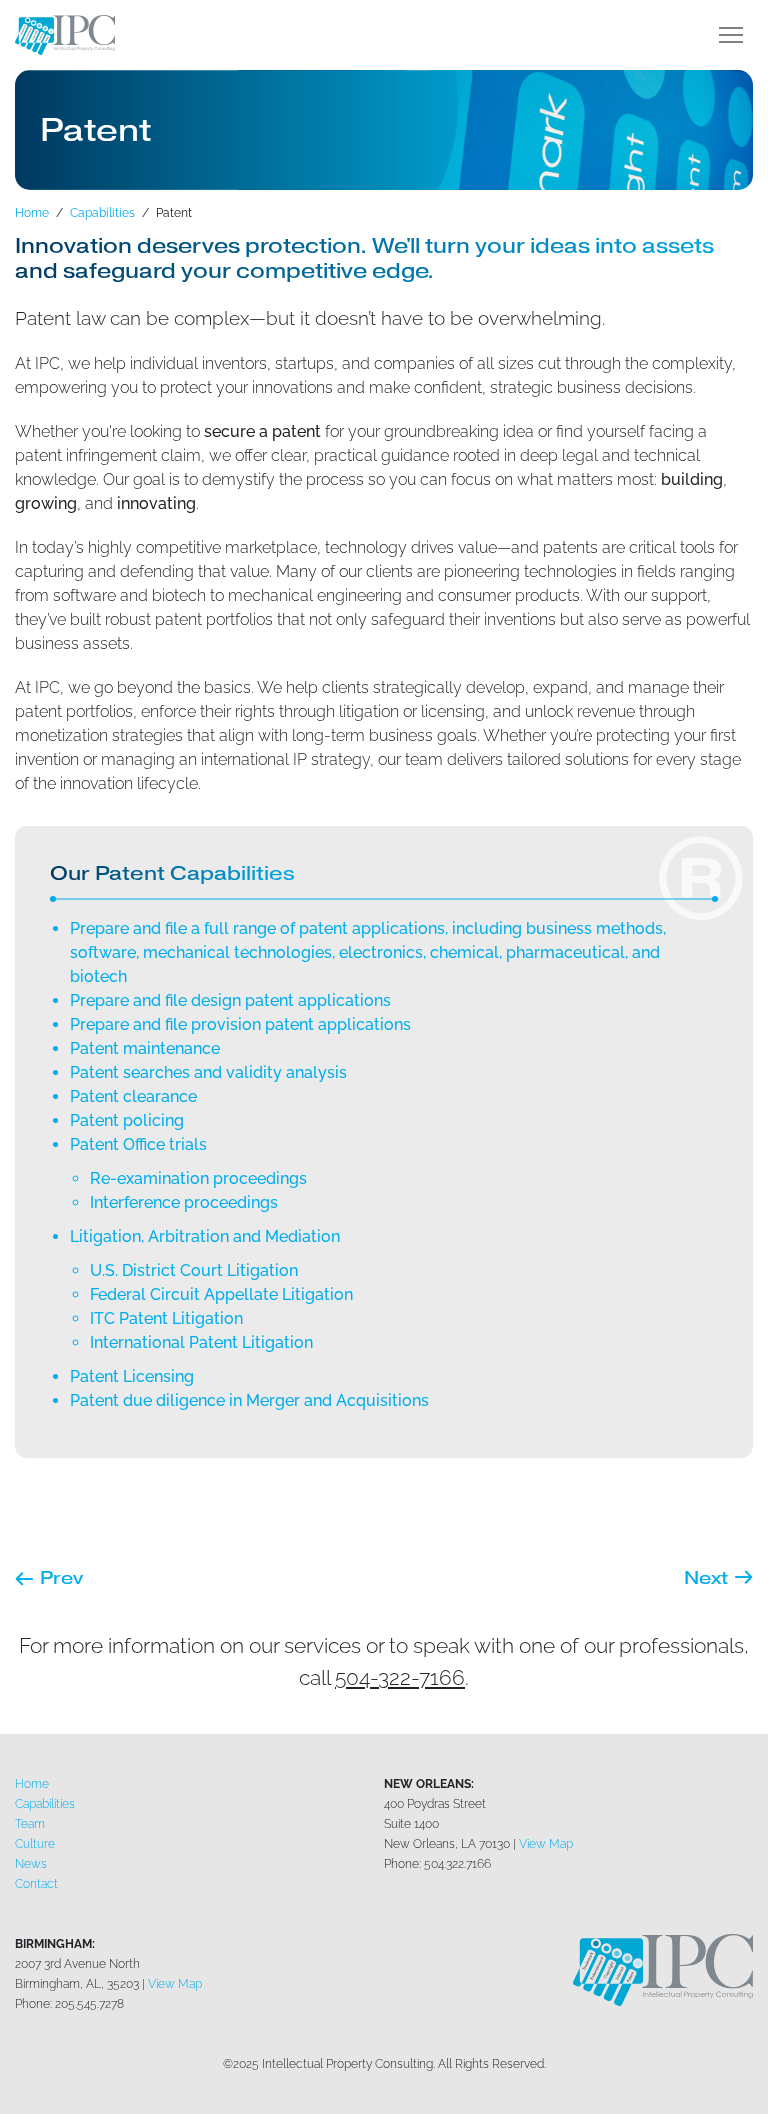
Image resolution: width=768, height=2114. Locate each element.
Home (32, 1784)
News (31, 1864)
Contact (36, 1884)
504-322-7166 (400, 1677)
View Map (546, 1844)
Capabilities (45, 1804)
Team (30, 1824)
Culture (35, 1844)
